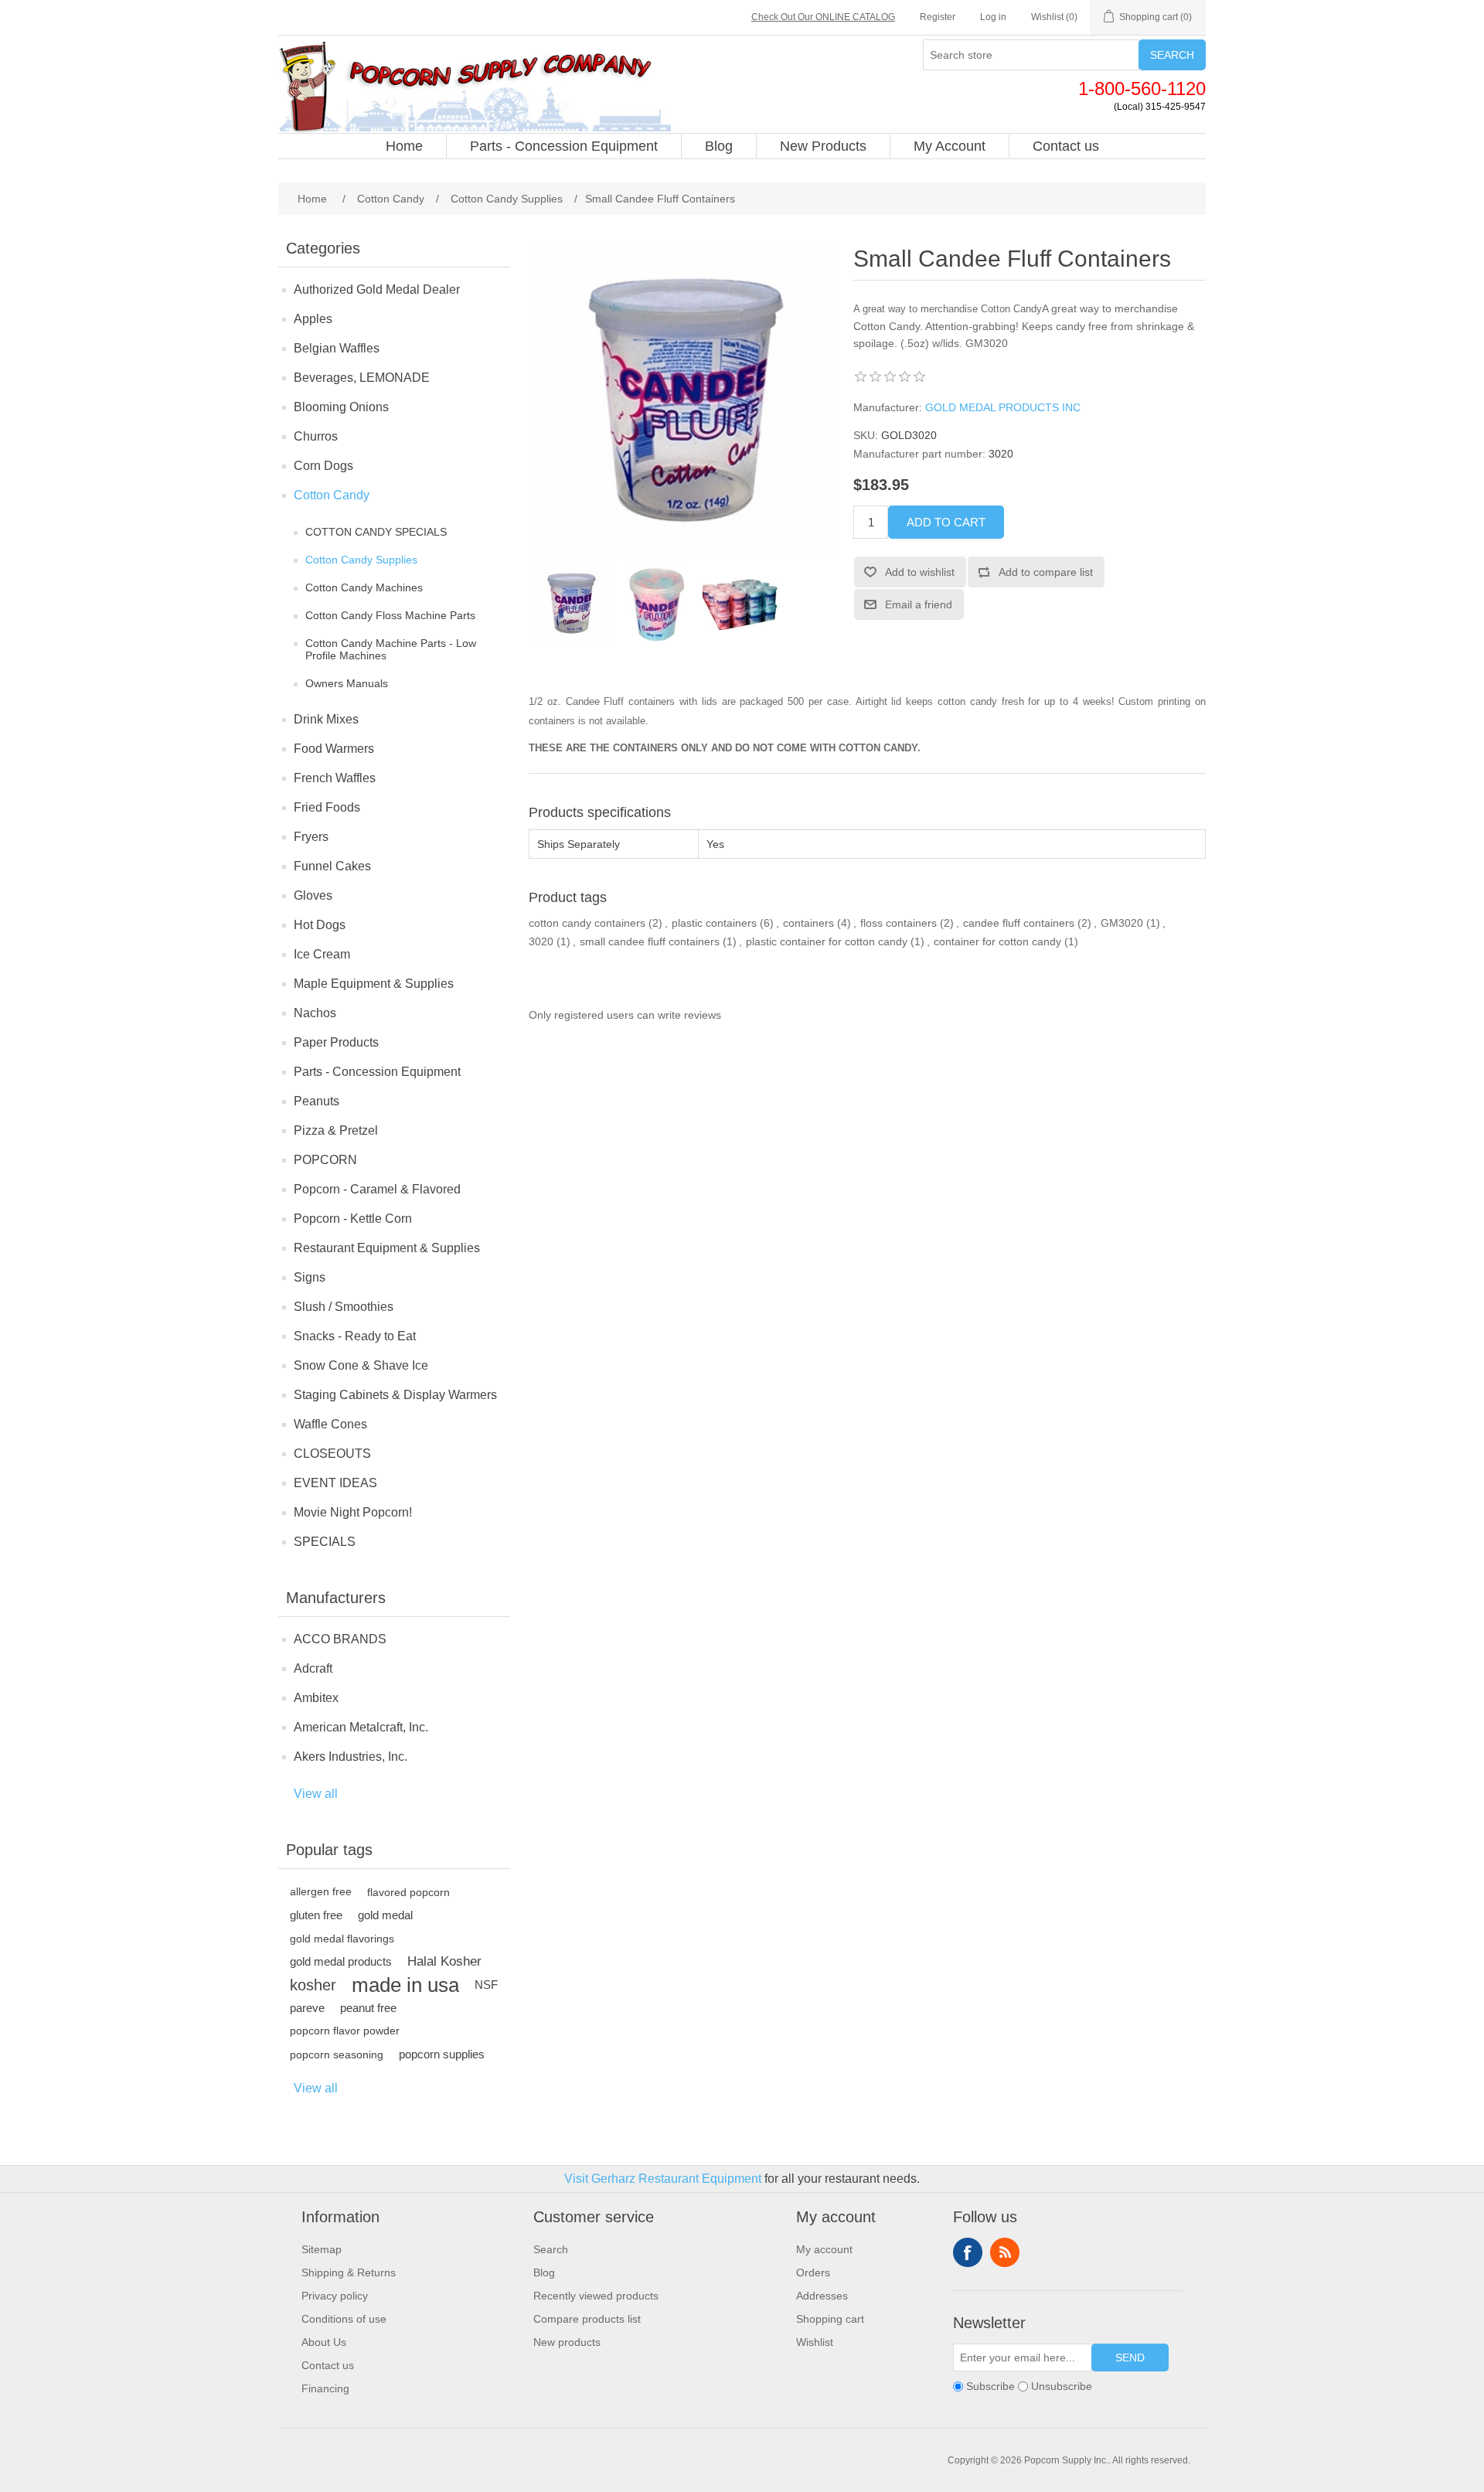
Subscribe (990, 2386)
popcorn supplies (442, 2054)
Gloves (313, 895)
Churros (316, 436)
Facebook (968, 2252)
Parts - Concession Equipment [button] (564, 146)
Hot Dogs (320, 925)
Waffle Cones (330, 1424)
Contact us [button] (1066, 146)
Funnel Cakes (332, 866)
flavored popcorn (408, 1892)
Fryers (311, 837)
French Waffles (335, 778)
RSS (1005, 2252)
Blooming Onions (341, 407)
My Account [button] (950, 146)
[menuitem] (405, 146)
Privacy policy (335, 2296)
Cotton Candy (332, 495)
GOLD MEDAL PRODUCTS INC (1003, 407)
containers (808, 923)
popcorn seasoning (337, 2055)
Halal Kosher (444, 1961)
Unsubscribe (1062, 2386)
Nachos (315, 1013)
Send (1130, 2358)
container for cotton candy (997, 941)
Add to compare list (1046, 572)
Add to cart (946, 522)
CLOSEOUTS (332, 1454)
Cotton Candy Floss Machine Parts (390, 615)
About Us (324, 2342)
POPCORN (325, 1160)
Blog (544, 2272)
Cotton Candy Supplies (361, 560)
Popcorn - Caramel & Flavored (377, 1189)
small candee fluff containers (650, 941)
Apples (313, 319)
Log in (993, 17)
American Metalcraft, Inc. (361, 1727)
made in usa (405, 1985)
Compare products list (587, 2319)
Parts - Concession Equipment (377, 1072)
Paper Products (336, 1042)
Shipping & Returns (349, 2272)
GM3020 (1122, 923)
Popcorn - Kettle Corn (353, 1219)
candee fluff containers (1019, 923)
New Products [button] (823, 146)
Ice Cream (322, 954)
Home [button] (404, 146)
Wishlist (815, 2342)
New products (567, 2342)
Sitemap (322, 2249)
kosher (313, 1985)
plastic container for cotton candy (827, 941)
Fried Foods (327, 807)
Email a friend (919, 604)
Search (1172, 55)
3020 (541, 941)
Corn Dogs (323, 466)
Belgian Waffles (337, 348)
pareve (307, 2008)
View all (316, 1794)
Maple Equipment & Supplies (374, 984)
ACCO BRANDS (340, 1639)
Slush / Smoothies (344, 1307)
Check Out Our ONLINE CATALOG (823, 17)
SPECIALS (325, 1542)
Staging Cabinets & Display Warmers (395, 1395)
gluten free (316, 1915)
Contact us (328, 2365)
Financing (325, 2388)
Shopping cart (830, 2319)
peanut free (368, 2008)
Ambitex (316, 1698)
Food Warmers (334, 749)
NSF (486, 1985)
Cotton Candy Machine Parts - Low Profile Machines (391, 649)
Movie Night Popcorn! (353, 1512)
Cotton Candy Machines (364, 587)
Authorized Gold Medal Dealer (377, 289)
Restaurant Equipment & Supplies (387, 1248)
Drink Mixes (326, 719)
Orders (813, 2272)
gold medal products (341, 1961)
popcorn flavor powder (345, 2031)
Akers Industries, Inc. (351, 1757)
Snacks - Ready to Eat (355, 1336)
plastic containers (714, 923)
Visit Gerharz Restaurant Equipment (663, 2179)
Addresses (822, 2296)
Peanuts (317, 1101)
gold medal (385, 1915)
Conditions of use (344, 2319)
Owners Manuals (347, 683)
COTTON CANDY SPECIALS (376, 532)
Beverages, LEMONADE (362, 378)
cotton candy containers (587, 923)
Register (938, 17)
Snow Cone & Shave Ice (361, 1365)
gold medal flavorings (342, 1939)
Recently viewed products (596, 2296)
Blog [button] (719, 146)
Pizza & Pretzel (336, 1130)
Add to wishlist (920, 572)
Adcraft (313, 1668)
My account (824, 2249)
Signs (310, 1277)
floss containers (899, 923)
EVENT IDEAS (335, 1483)
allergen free (321, 1892)
